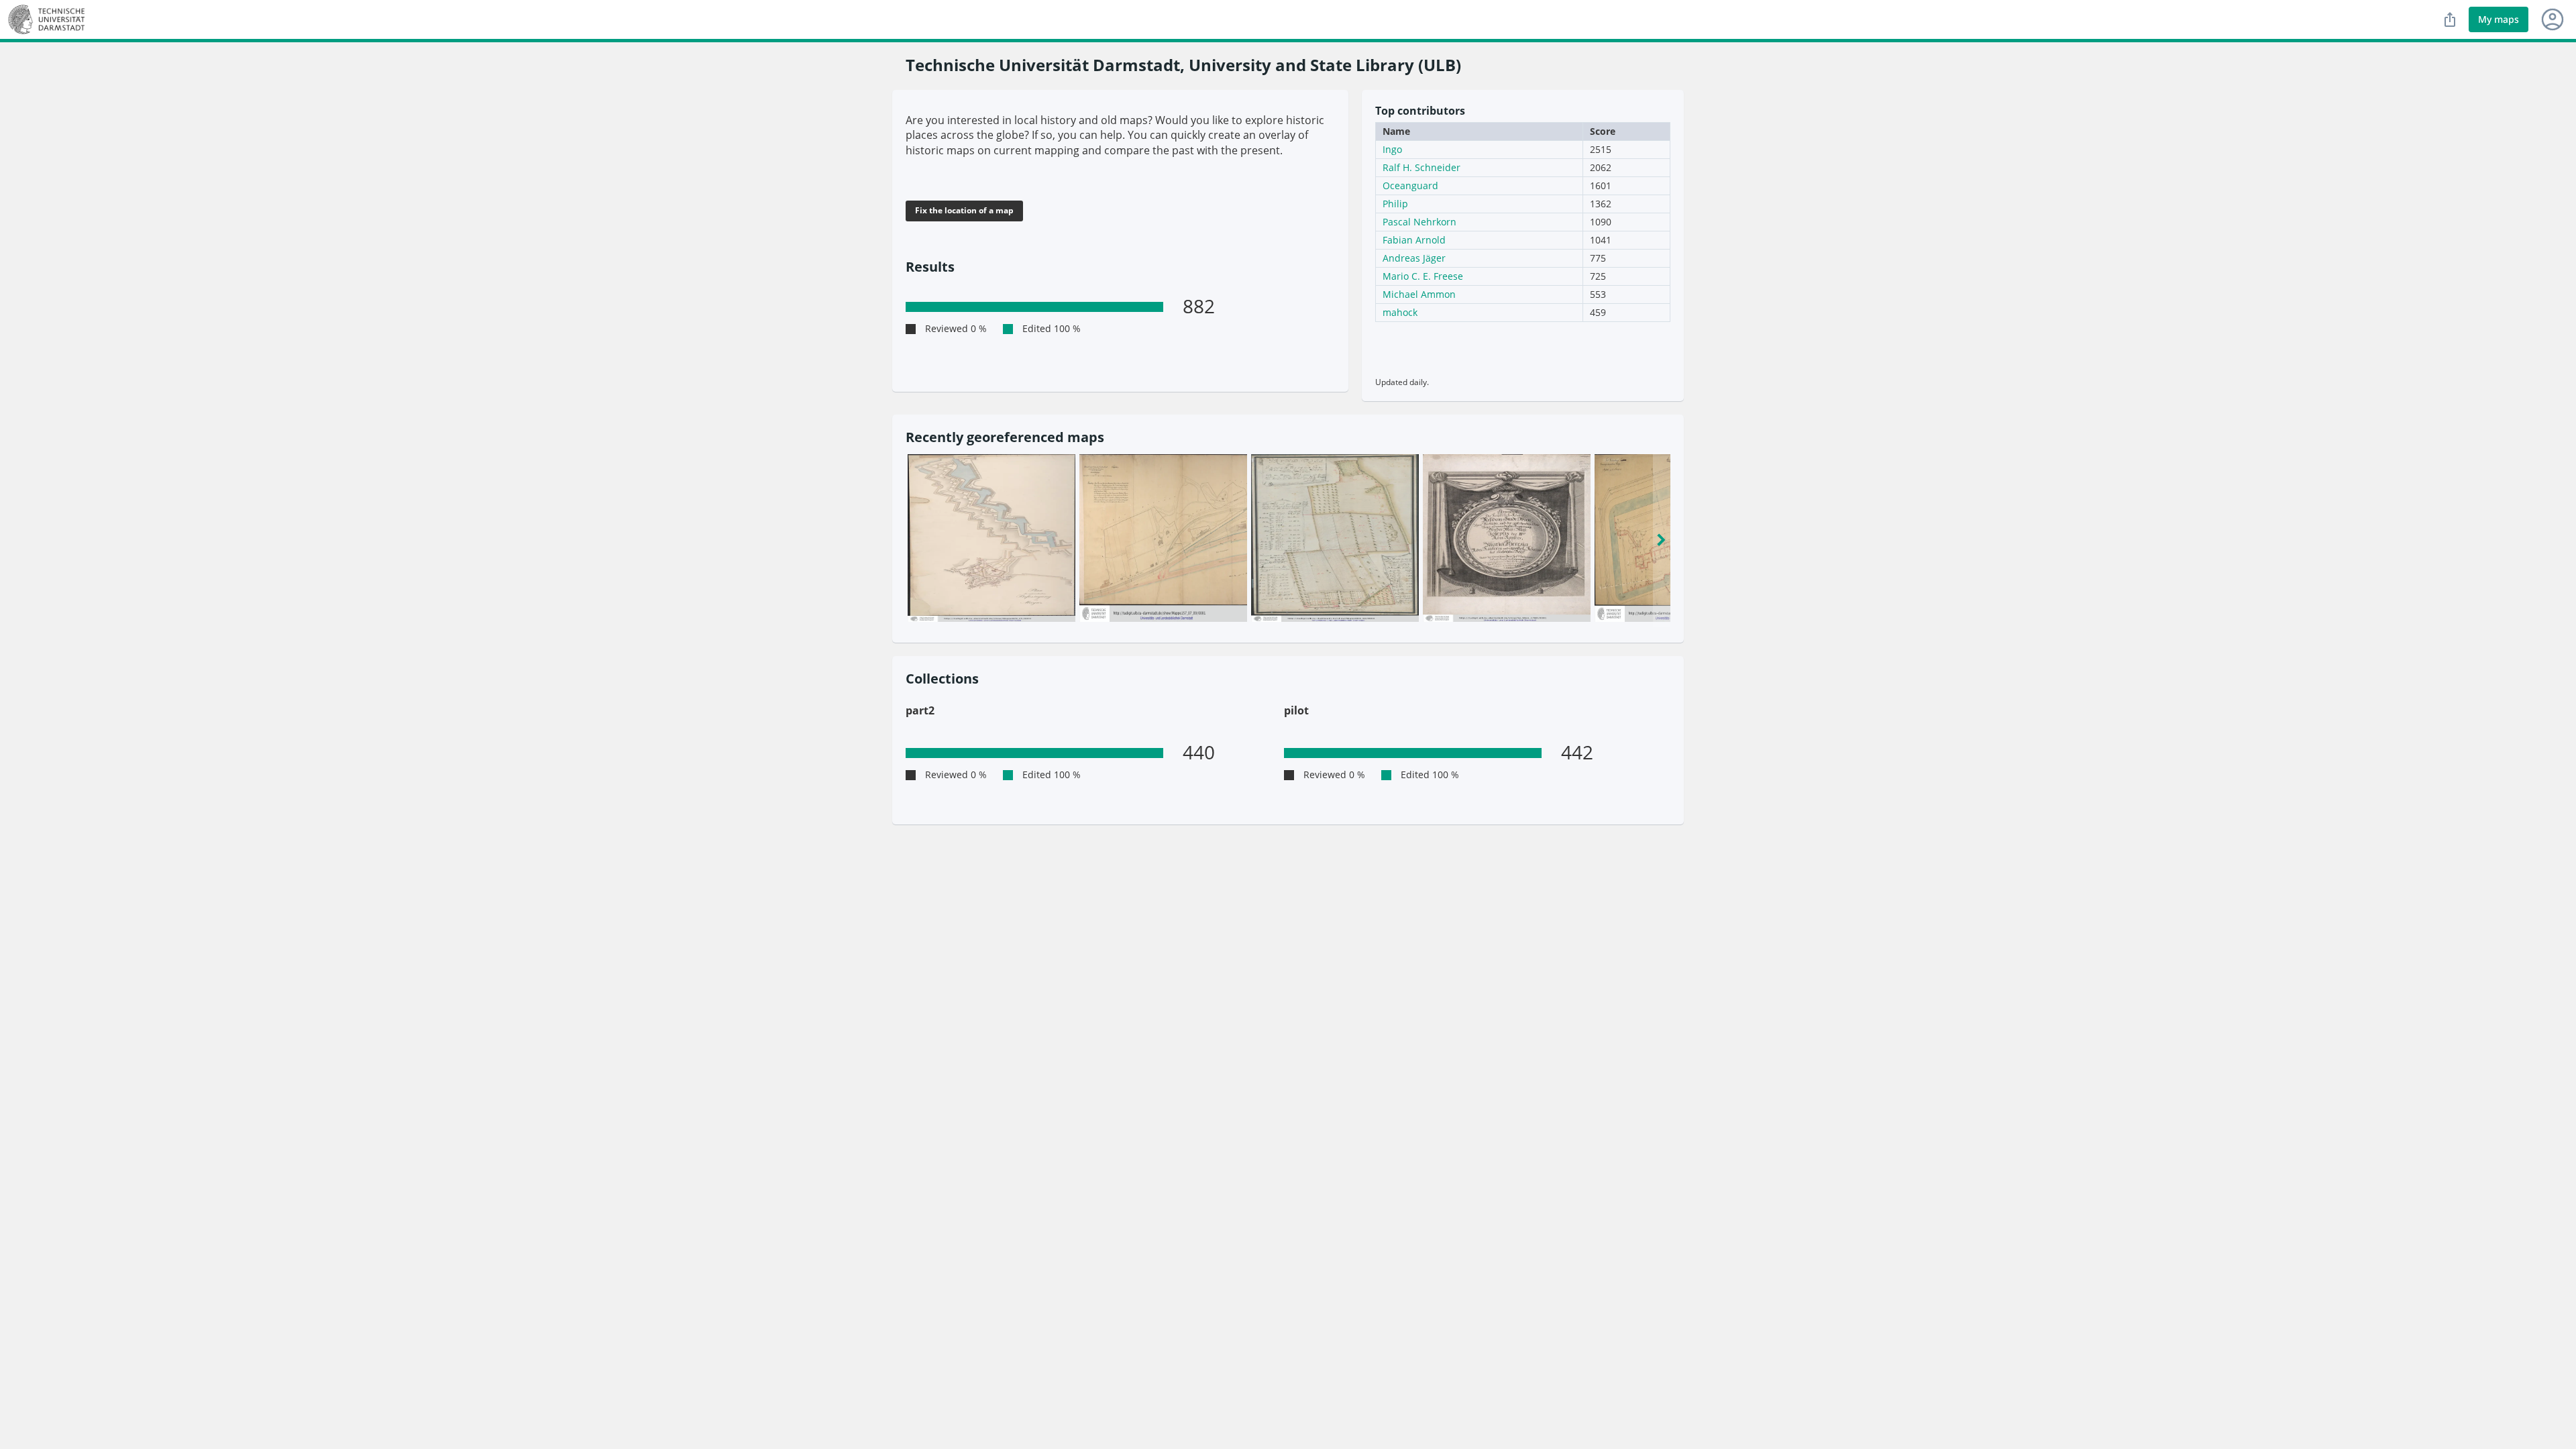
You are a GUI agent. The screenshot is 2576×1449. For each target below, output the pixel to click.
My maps (2499, 19)
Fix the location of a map (964, 210)
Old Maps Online (50, 19)
